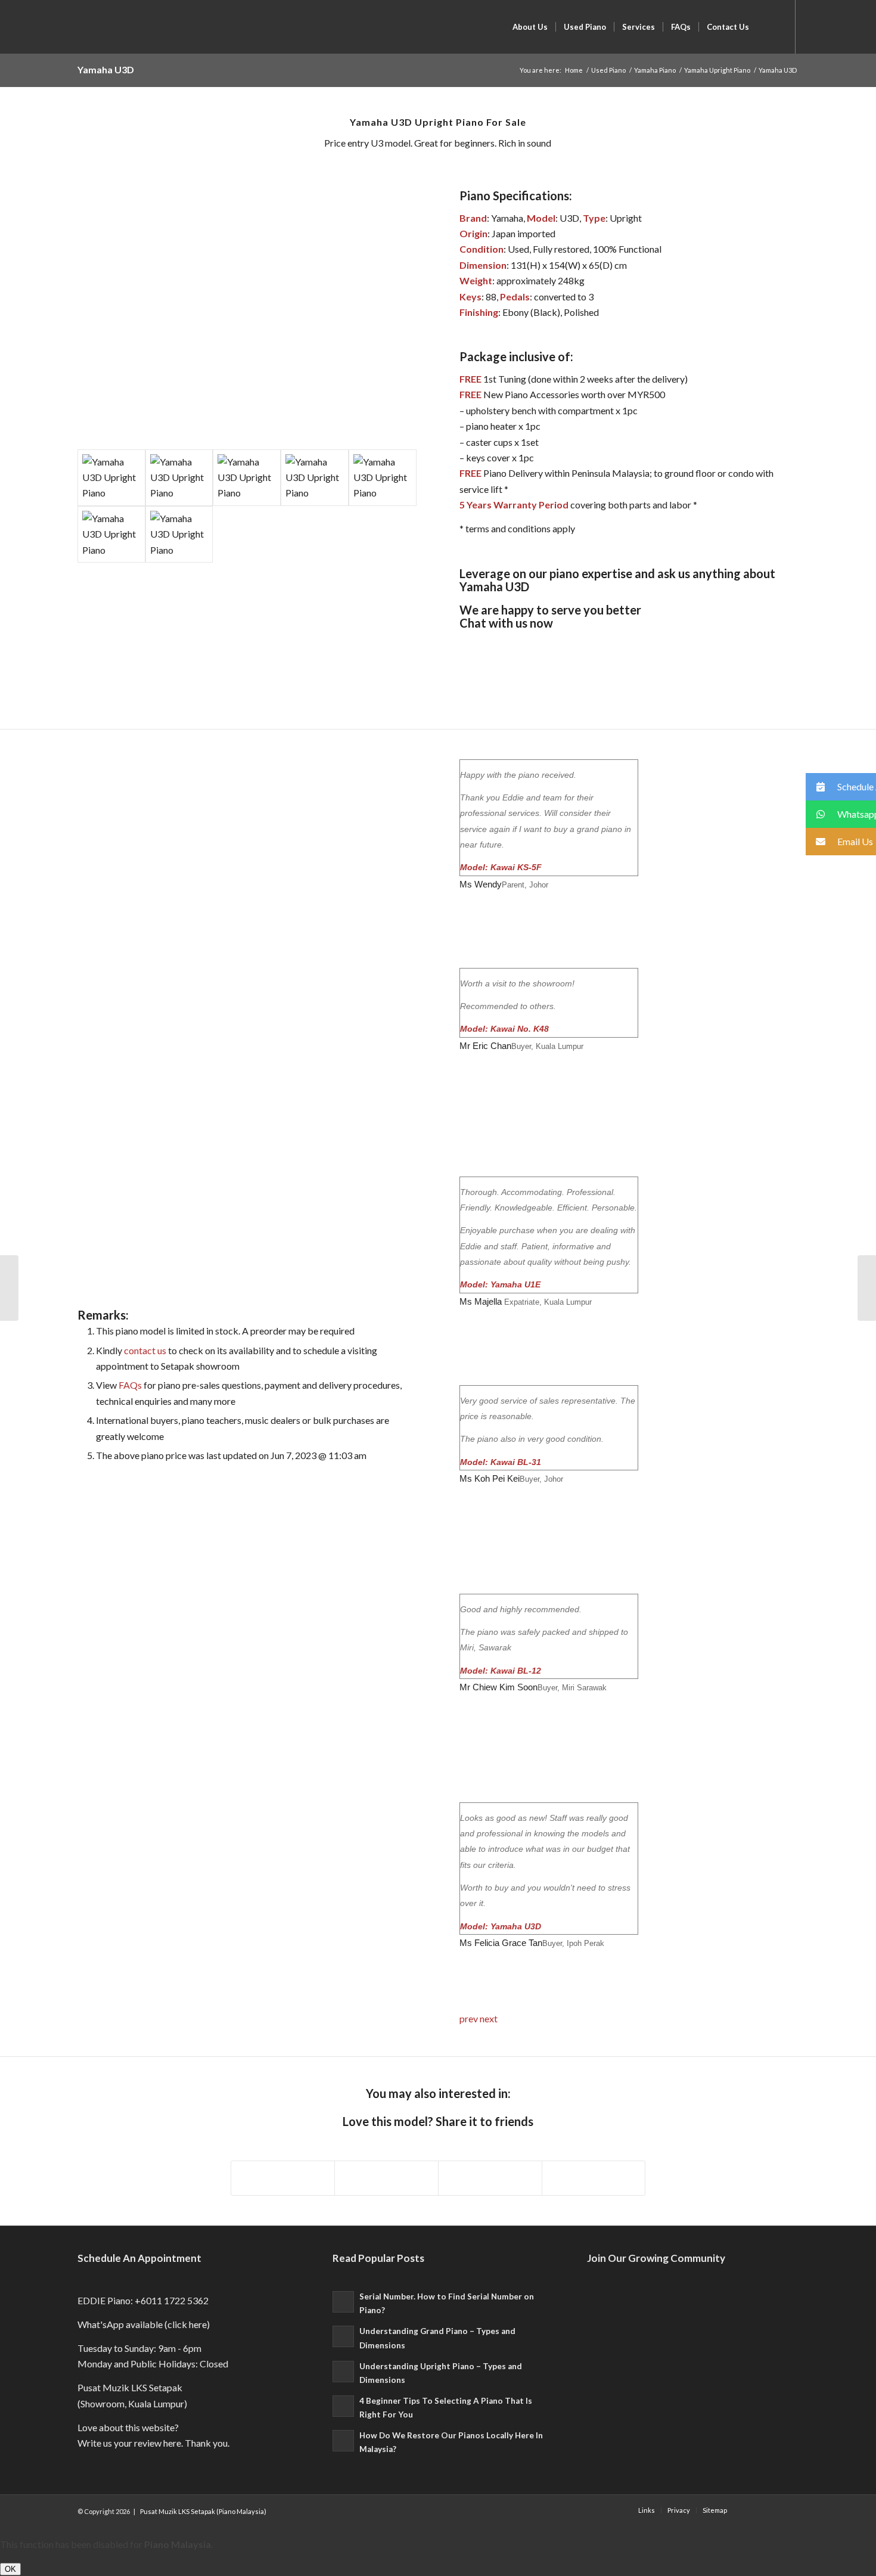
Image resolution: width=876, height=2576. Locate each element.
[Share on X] (386, 2178)
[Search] (768, 27)
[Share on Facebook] (283, 2178)
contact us (145, 1350)
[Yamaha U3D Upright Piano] (111, 478)
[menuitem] (530, 27)
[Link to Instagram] (850, 26)
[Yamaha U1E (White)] (867, 1288)
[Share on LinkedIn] (594, 2178)
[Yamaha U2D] (9, 1288)
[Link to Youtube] (832, 26)
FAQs (130, 1385)
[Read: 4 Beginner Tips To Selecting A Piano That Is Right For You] (343, 2406)
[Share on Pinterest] (490, 2178)
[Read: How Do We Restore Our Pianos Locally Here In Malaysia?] (343, 2441)
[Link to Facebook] (814, 26)
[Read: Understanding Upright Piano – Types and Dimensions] (343, 2372)
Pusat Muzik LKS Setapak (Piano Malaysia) (203, 2511)
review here (158, 2443)
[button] (841, 787)
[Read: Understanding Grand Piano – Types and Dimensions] (343, 2336)
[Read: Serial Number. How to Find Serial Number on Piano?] (343, 2302)
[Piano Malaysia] (76, 27)
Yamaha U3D (106, 69)
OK (10, 2569)
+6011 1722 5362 (172, 2300)
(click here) (187, 2324)
